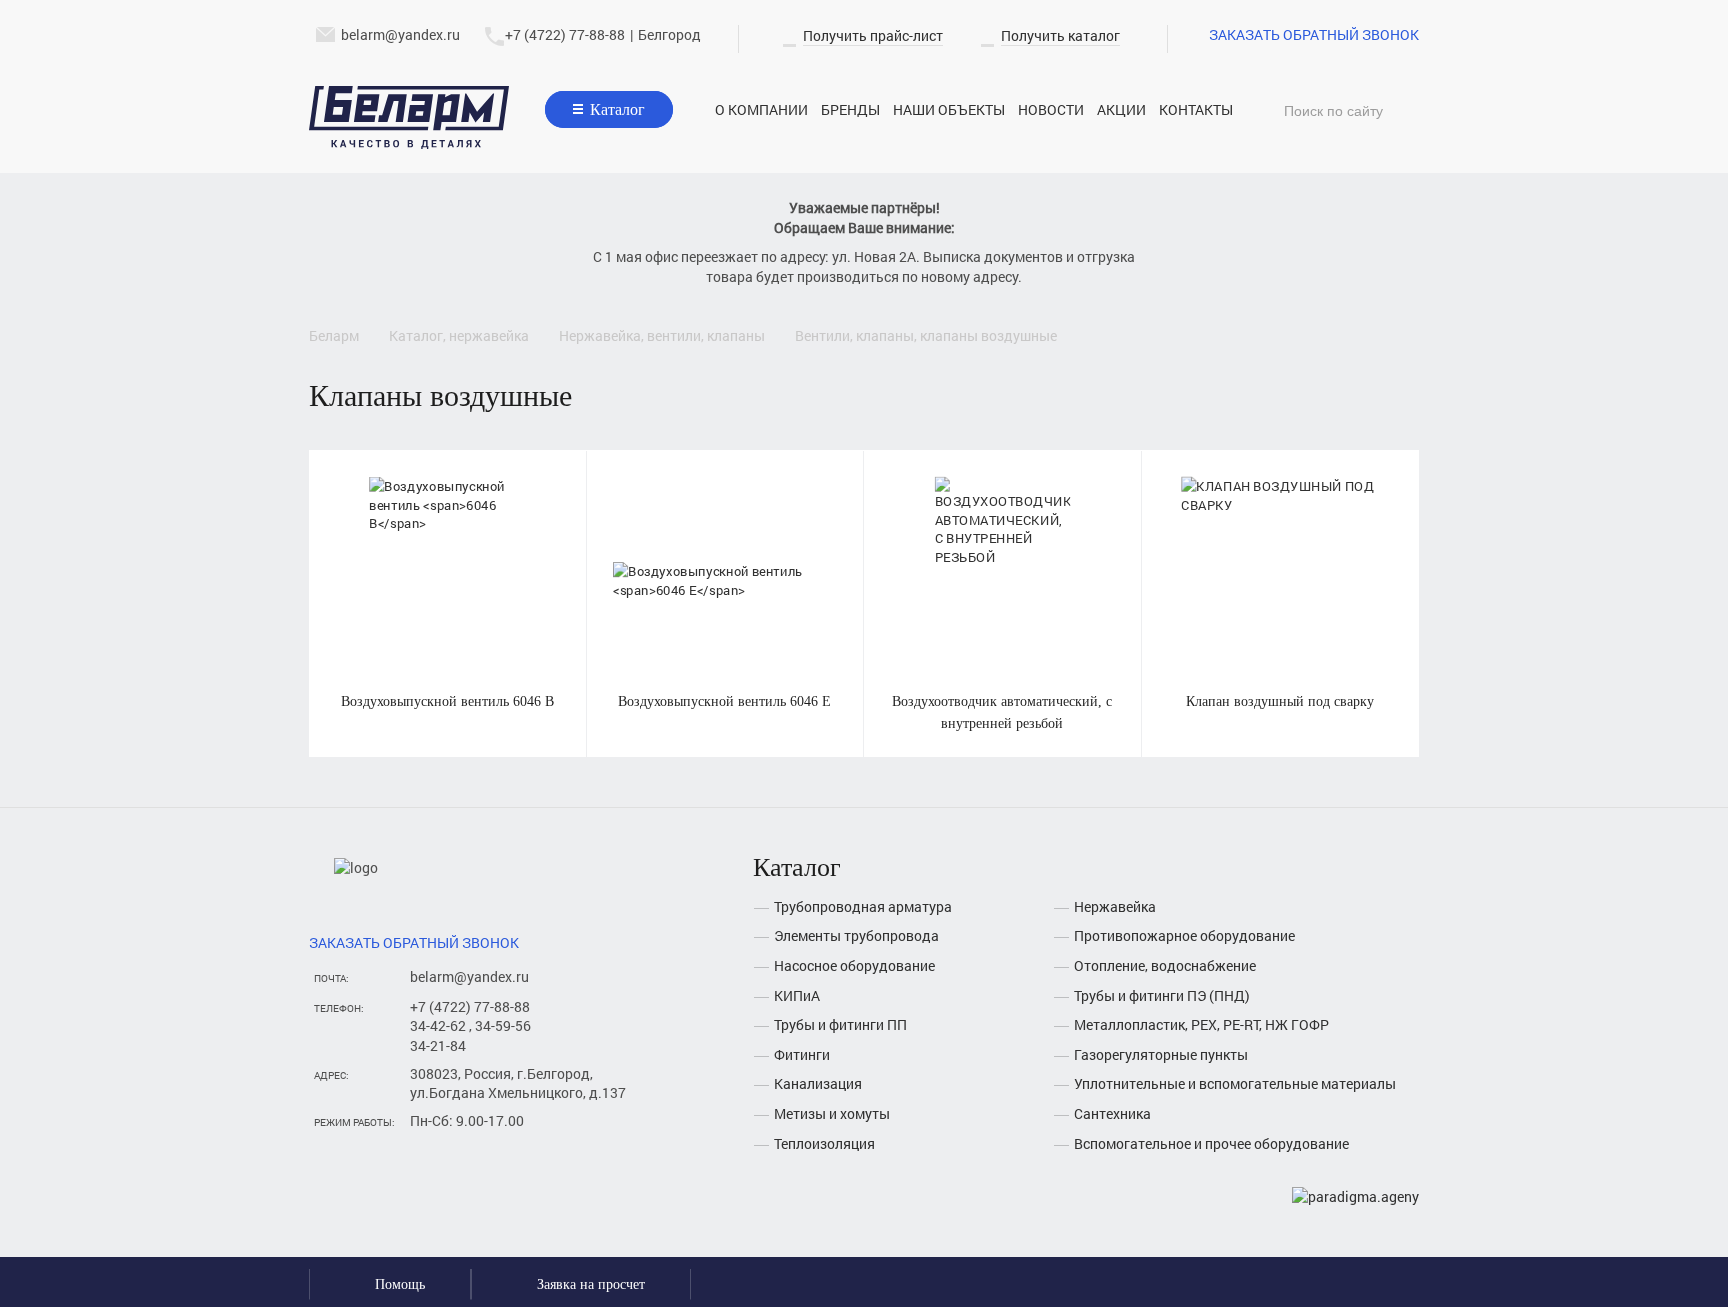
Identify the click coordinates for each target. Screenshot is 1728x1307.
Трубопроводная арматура (863, 906)
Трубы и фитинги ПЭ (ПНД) (1162, 995)
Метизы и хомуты (832, 1113)
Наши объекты (949, 109)
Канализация (818, 1083)
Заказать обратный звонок (1314, 34)
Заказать (447, 557)
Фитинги (802, 1054)
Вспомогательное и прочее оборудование (1211, 1143)
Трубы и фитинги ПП (840, 1024)
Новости (1051, 109)
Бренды (850, 109)
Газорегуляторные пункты (1161, 1054)
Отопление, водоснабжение (1165, 965)
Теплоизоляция (824, 1143)
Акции (1121, 109)
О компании (761, 109)
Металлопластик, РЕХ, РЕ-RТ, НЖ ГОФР (1201, 1024)
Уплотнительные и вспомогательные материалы (1235, 1083)
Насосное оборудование (854, 965)
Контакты (1196, 109)
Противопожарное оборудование (1184, 935)
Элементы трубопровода (856, 935)
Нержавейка (1115, 906)
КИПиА (797, 995)
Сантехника (1112, 1113)
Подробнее (447, 603)
